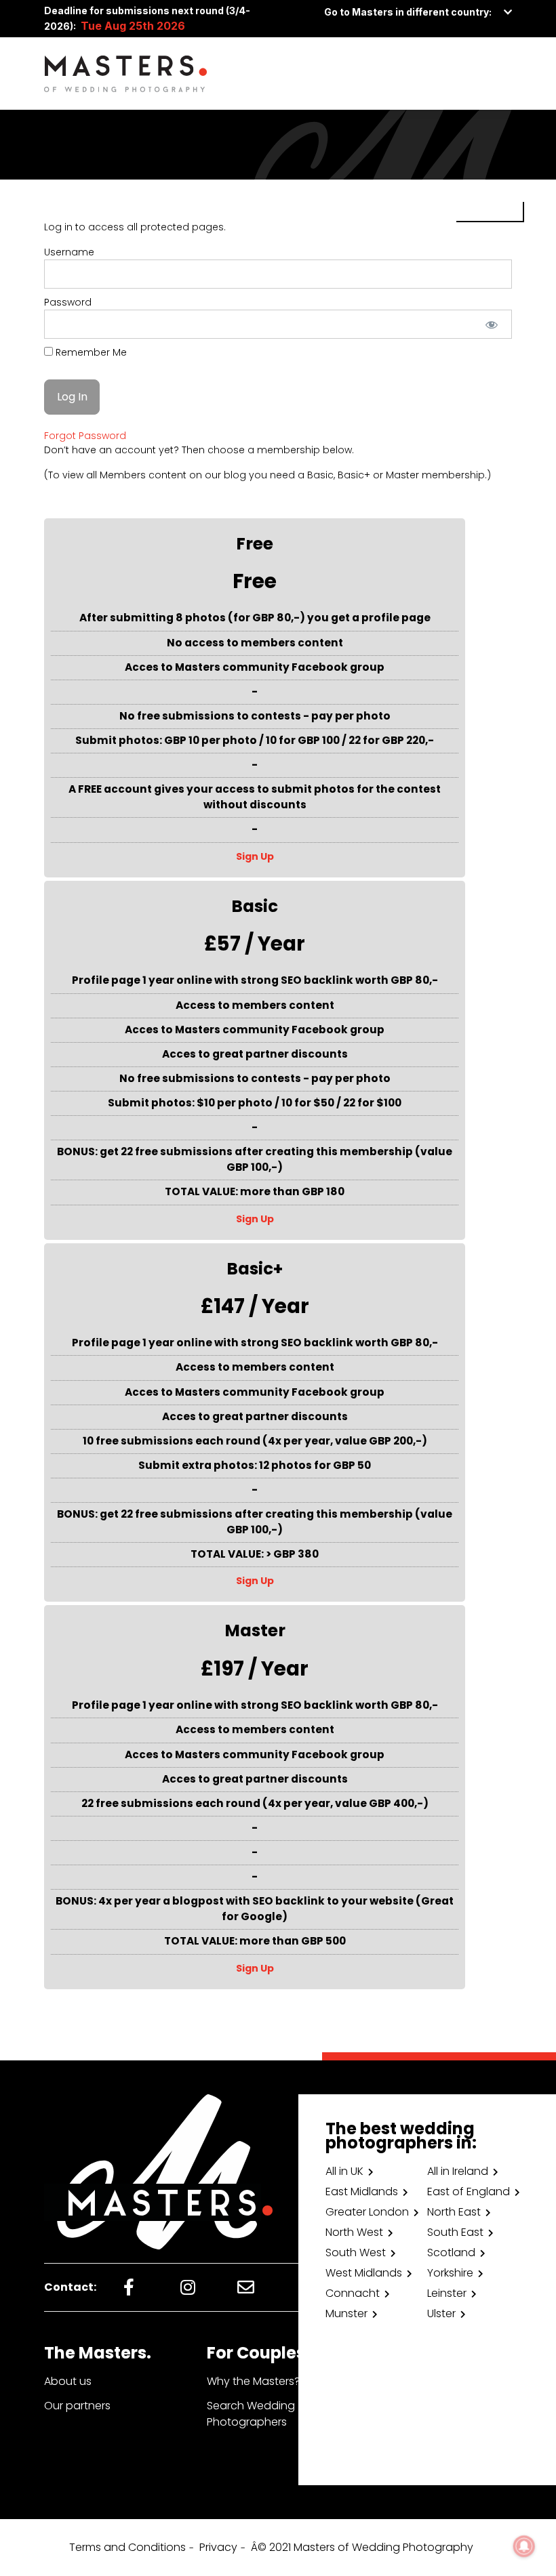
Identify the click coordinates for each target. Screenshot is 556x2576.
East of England (469, 2191)
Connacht (353, 2293)
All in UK (344, 2171)
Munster (346, 2313)
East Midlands (362, 2191)
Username (69, 252)
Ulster (441, 2313)
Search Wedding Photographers (251, 2414)
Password (68, 302)
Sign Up (255, 856)
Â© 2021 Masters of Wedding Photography (362, 2547)
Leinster (447, 2293)
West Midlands (364, 2273)
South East (455, 2232)
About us (68, 2381)
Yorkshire (450, 2273)
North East (454, 2212)
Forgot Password (85, 436)
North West (354, 2232)
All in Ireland (458, 2171)
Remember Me (90, 352)
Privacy (218, 2547)
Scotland (451, 2252)
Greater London (367, 2212)
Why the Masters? (254, 2381)
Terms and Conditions (127, 2547)
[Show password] (492, 324)
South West (356, 2252)
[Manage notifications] (524, 2546)
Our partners (77, 2406)
